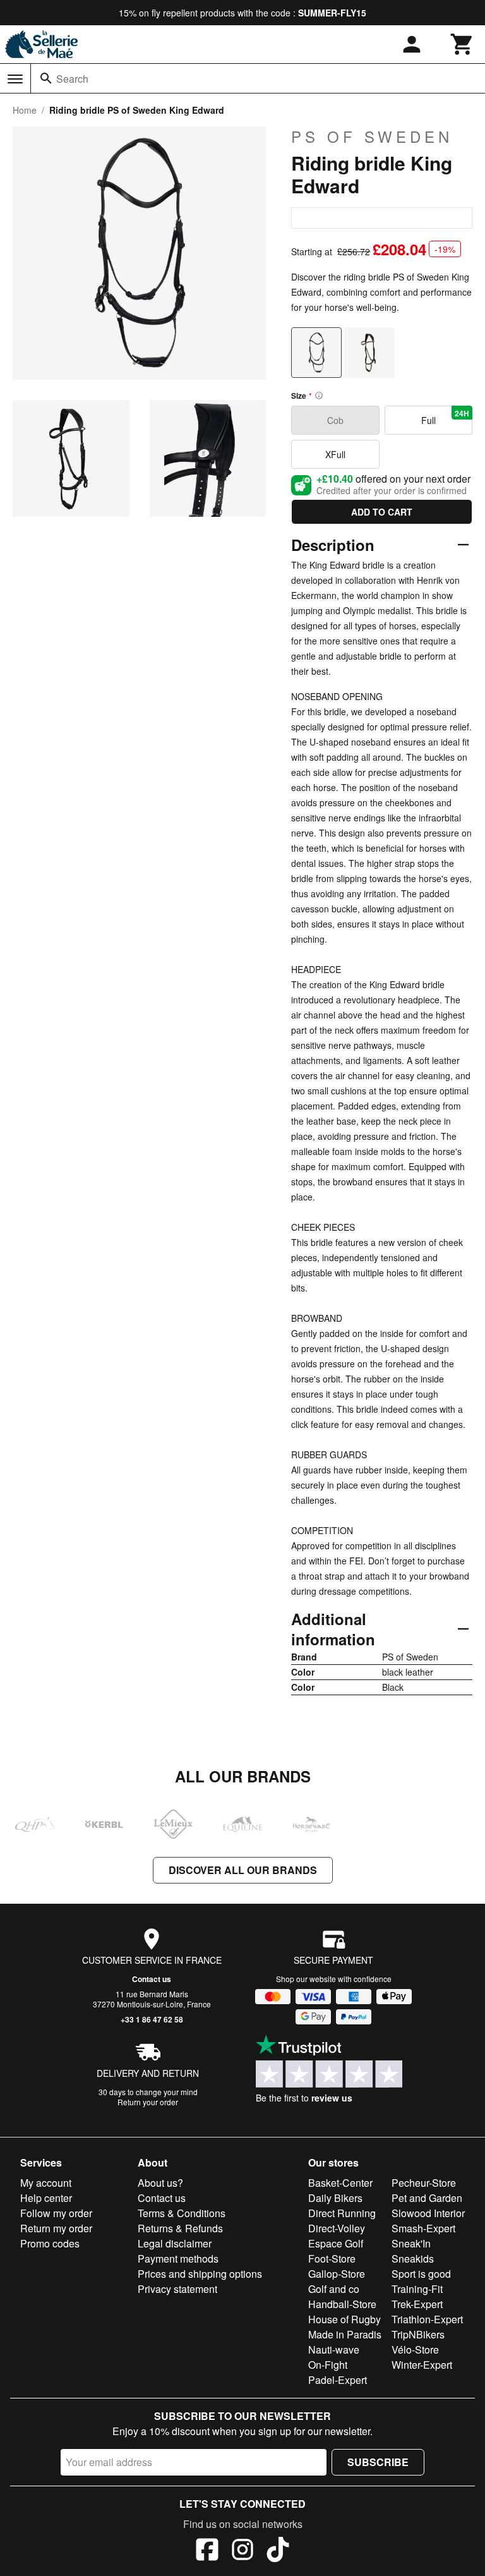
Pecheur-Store (424, 2183)
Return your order (148, 2102)
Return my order (56, 2228)
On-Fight (328, 2365)
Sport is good (421, 2274)
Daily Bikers (335, 2198)
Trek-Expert (417, 2304)
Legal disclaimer (175, 2243)
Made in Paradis (345, 2334)
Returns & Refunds (180, 2228)
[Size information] (319, 396)
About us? (160, 2183)
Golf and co (334, 2289)
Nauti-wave (334, 2349)
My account (46, 2183)
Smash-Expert (423, 2228)
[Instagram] (242, 2551)
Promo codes (50, 2243)
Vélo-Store (415, 2349)
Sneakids (413, 2259)
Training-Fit (417, 2289)
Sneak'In (411, 2243)
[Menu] (15, 79)
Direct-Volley (337, 2228)
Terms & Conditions (182, 2213)
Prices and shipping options (200, 2274)
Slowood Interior (428, 2213)
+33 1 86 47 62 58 (152, 2019)
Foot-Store (332, 2259)
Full (445, 417)
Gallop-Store (337, 2274)
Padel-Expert (338, 2380)
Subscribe (378, 2462)
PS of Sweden (372, 136)
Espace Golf (336, 2243)
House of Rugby (344, 2319)
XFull (335, 454)
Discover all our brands (243, 1870)
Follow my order (56, 2213)
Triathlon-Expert (427, 2319)
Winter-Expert (422, 2365)
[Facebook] (207, 2551)
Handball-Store (342, 2304)
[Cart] (462, 44)
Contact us (152, 1979)
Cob (335, 420)
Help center (46, 2198)
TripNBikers (418, 2334)
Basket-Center (340, 2183)
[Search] (46, 78)
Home (25, 110)
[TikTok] (278, 2551)
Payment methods (178, 2259)
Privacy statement (177, 2289)
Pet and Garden (427, 2198)
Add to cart (382, 512)
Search (72, 79)
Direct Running (342, 2213)
